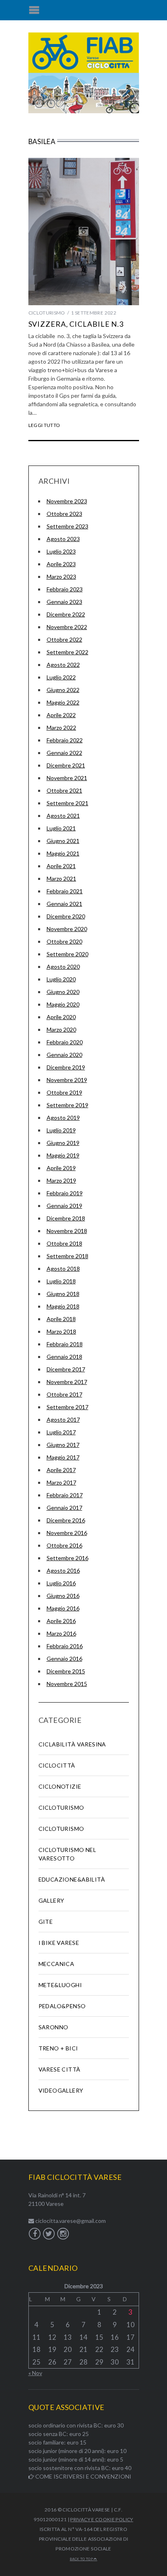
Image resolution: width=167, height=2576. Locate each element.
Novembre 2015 (67, 1684)
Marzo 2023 (61, 577)
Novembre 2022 (67, 627)
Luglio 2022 (61, 677)
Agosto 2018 (63, 1269)
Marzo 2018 (61, 1331)
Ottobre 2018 (64, 1243)
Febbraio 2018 (65, 1344)
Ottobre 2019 (64, 1092)
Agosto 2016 (63, 1570)
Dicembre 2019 (66, 1067)
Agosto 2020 (63, 967)
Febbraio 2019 (65, 1193)
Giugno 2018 (63, 1294)
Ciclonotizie (60, 1786)
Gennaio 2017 (64, 1508)
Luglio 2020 (61, 979)
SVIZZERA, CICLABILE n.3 (76, 324)
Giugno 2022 (63, 690)
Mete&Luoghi (60, 1985)
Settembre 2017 (67, 1407)
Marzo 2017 (61, 1482)
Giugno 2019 (63, 1143)
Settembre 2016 (67, 1558)
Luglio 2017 (61, 1432)
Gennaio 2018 (64, 1357)
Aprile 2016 (61, 1621)
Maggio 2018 (63, 1306)
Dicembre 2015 (66, 1671)
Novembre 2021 (67, 778)
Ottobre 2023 (64, 514)
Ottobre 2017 (64, 1394)
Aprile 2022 (61, 715)
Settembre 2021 (67, 803)
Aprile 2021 (61, 866)
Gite (46, 1922)
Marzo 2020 (61, 1029)
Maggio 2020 (63, 1004)
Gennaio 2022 (64, 753)
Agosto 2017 (63, 1419)
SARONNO (54, 2027)
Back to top (82, 2559)
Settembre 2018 (67, 1256)
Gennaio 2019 (64, 1206)
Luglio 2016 (61, 1583)
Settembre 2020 (67, 954)
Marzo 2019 (61, 1180)
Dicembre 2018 (66, 1218)
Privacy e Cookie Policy (102, 2519)
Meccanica (57, 1964)
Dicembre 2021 (66, 765)
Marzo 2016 (61, 1633)
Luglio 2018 (61, 1281)
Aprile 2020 (61, 1017)
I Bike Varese (59, 1943)
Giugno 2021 (63, 841)
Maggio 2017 (63, 1457)
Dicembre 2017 (66, 1369)
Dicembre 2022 (66, 614)
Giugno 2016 (63, 1596)
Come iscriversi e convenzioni (83, 2476)
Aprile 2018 (61, 1319)
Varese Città (60, 2069)
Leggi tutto (44, 425)
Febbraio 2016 (65, 1646)
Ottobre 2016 (64, 1545)
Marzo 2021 (61, 878)
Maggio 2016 (63, 1608)
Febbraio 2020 (65, 1042)
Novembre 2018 (67, 1231)
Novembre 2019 (67, 1080)
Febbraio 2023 (65, 589)
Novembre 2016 (67, 1533)
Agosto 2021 (63, 816)
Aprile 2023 (61, 564)
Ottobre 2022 (64, 639)
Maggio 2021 (63, 853)
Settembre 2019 (67, 1105)
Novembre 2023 (67, 501)
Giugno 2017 (63, 1445)
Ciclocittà (57, 1765)
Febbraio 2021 (65, 891)
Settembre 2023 (67, 526)
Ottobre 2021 (64, 790)
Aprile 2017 (61, 1470)
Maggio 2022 (63, 702)
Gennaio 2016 (64, 1659)
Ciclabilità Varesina (72, 1744)
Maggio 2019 (63, 1155)
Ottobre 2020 (64, 941)
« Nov (35, 2373)
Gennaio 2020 (64, 1055)
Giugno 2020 (63, 992)
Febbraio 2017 (65, 1495)
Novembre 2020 (67, 929)
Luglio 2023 (61, 551)
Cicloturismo (47, 313)
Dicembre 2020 (66, 916)
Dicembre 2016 (66, 1520)
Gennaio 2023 (64, 602)
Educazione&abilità (72, 1879)
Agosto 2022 (63, 665)
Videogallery (61, 2090)
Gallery (51, 1900)
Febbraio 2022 (65, 740)
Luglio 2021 (61, 828)
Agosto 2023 (63, 539)
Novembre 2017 (67, 1382)
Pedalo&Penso (62, 2006)
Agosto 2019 (63, 1118)
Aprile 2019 (61, 1168)
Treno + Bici (58, 2048)
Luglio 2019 (61, 1130)
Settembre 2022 (67, 652)
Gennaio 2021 (64, 904)
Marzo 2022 (61, 728)
